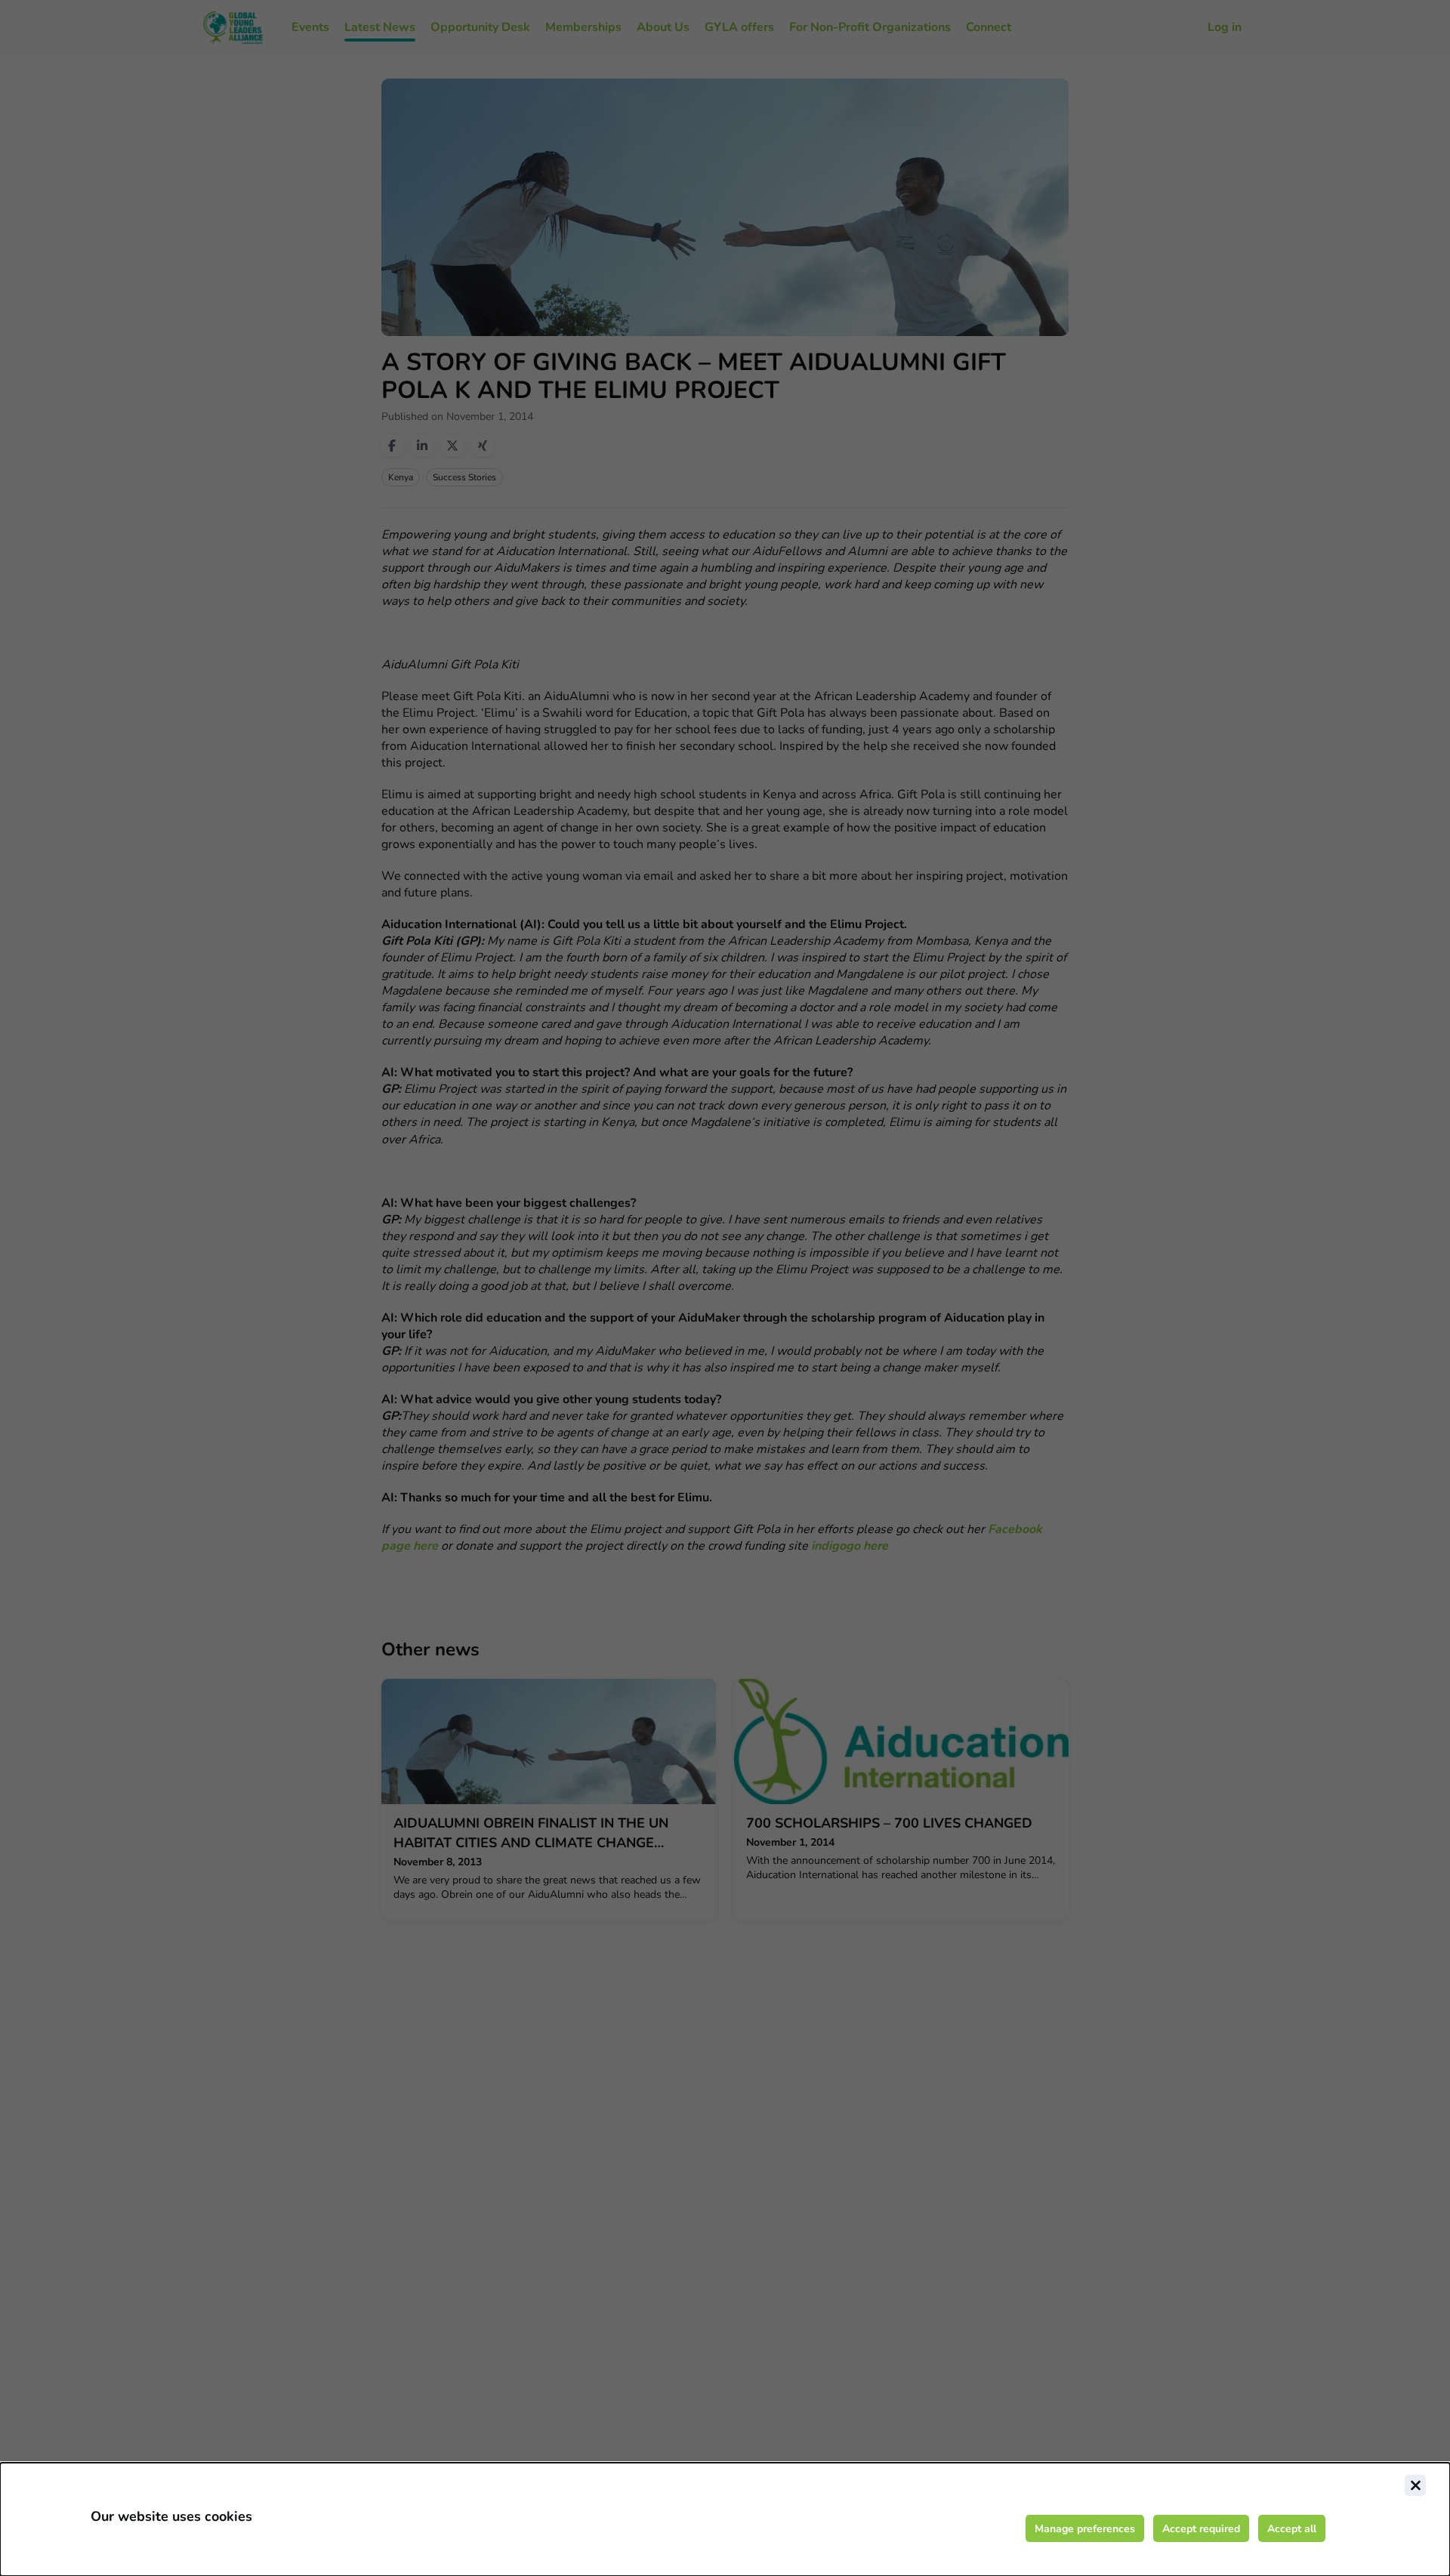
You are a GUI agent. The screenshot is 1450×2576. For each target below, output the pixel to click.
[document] (725, 2519)
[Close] (1415, 2485)
